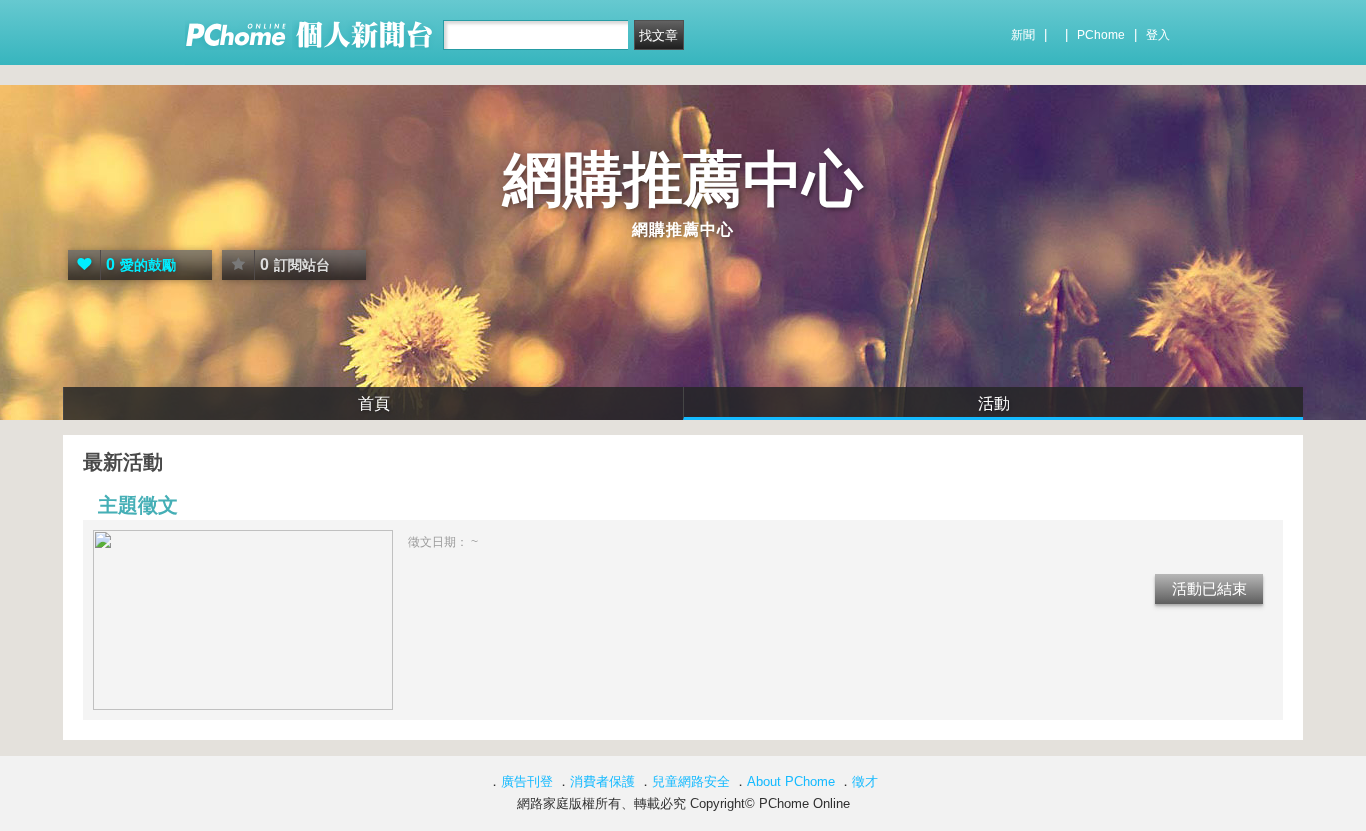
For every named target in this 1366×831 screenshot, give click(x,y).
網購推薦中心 (683, 179)
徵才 (865, 781)
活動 (994, 403)
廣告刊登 (527, 781)
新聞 (1023, 35)
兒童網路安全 (691, 781)
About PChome (791, 781)
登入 (1158, 35)
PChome (1101, 35)
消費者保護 (602, 781)
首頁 (374, 403)
